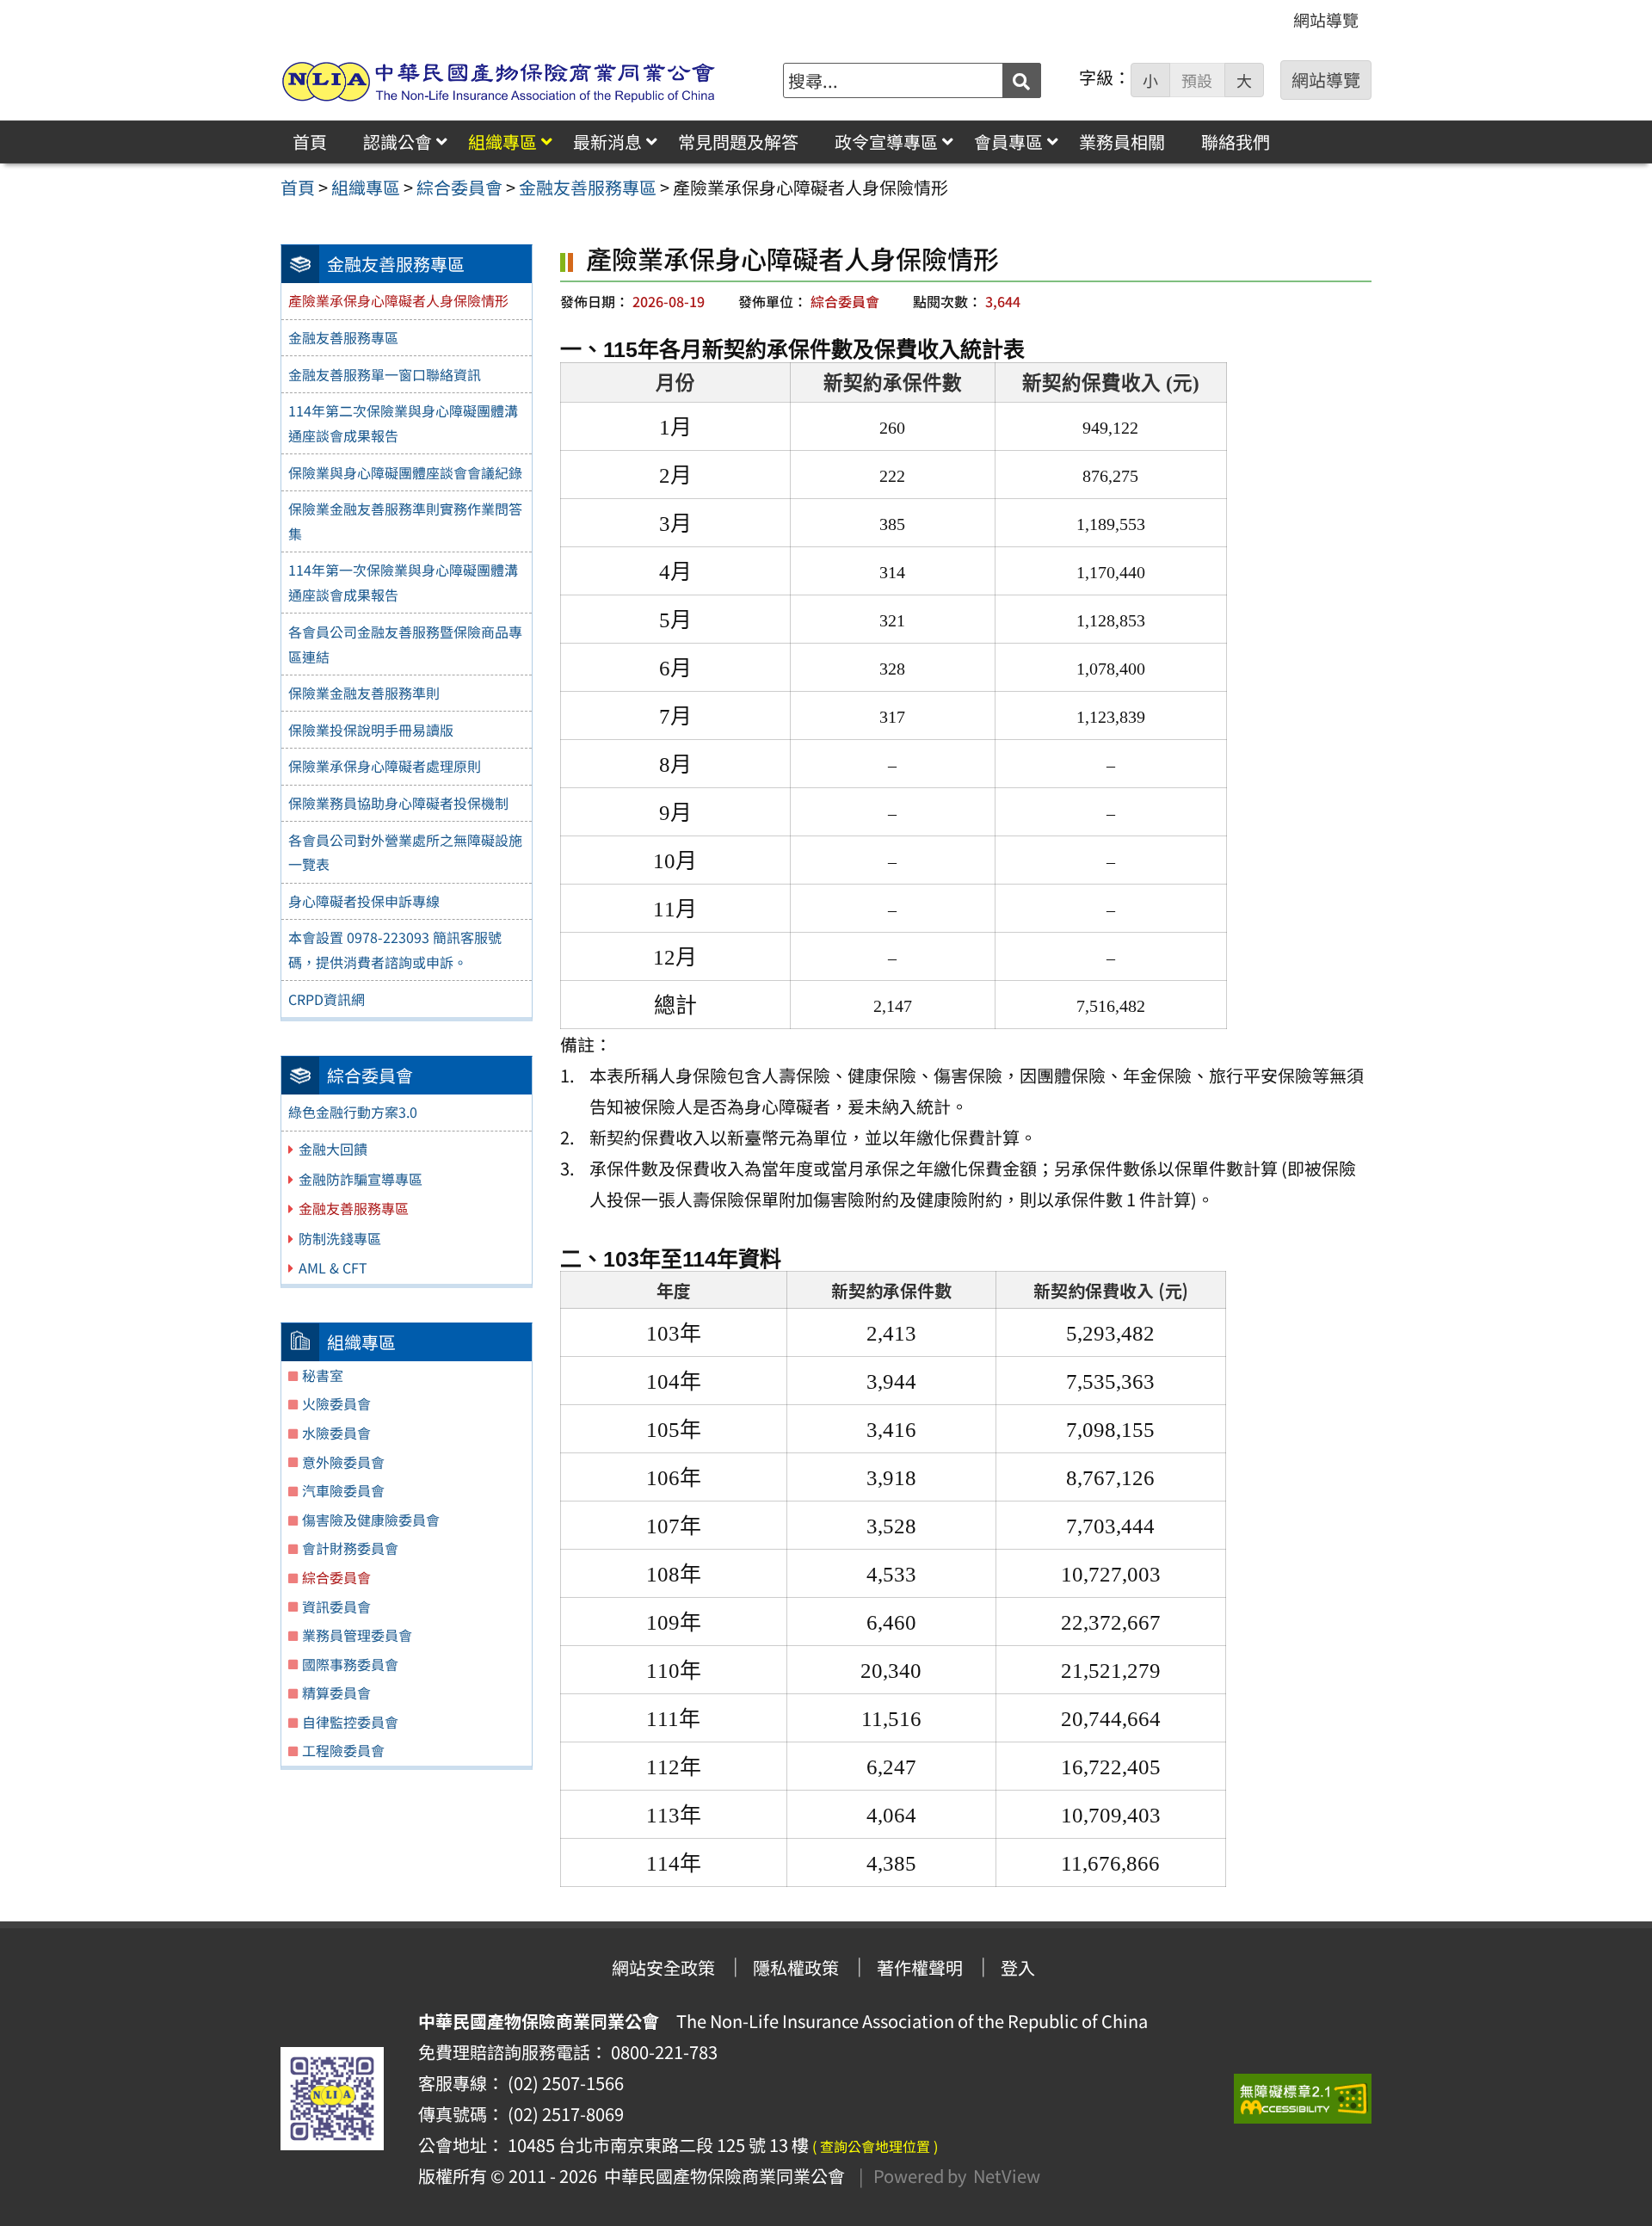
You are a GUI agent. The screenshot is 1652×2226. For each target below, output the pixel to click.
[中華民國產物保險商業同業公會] (499, 80)
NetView (1007, 2176)
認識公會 (398, 142)
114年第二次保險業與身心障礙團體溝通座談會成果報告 (403, 423)
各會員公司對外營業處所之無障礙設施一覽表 (405, 852)
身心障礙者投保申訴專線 (364, 901)
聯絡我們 (1236, 142)
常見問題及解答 (738, 142)
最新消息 (607, 142)
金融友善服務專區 (343, 337)
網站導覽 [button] (1326, 80)
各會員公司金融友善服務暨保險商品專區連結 (405, 644)
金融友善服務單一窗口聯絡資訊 (385, 374)
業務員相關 (1122, 142)
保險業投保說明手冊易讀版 (371, 730)
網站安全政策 (663, 1967)
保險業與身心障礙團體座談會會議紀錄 (405, 472)
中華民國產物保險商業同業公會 (721, 2176)
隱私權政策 (796, 1967)
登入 (1018, 1967)
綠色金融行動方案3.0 (353, 1112)
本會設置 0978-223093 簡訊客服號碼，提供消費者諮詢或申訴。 (395, 950)
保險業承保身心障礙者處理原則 (385, 766)
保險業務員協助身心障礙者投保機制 (398, 803)
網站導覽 (1326, 19)
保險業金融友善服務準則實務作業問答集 (405, 521)
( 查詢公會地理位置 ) (875, 2146)
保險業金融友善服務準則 (364, 693)
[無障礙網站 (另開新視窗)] (1303, 2098)
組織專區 (502, 142)
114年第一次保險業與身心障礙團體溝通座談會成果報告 (403, 582)
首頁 (310, 142)
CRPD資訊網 (327, 999)
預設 (1197, 80)
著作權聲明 (920, 1967)
